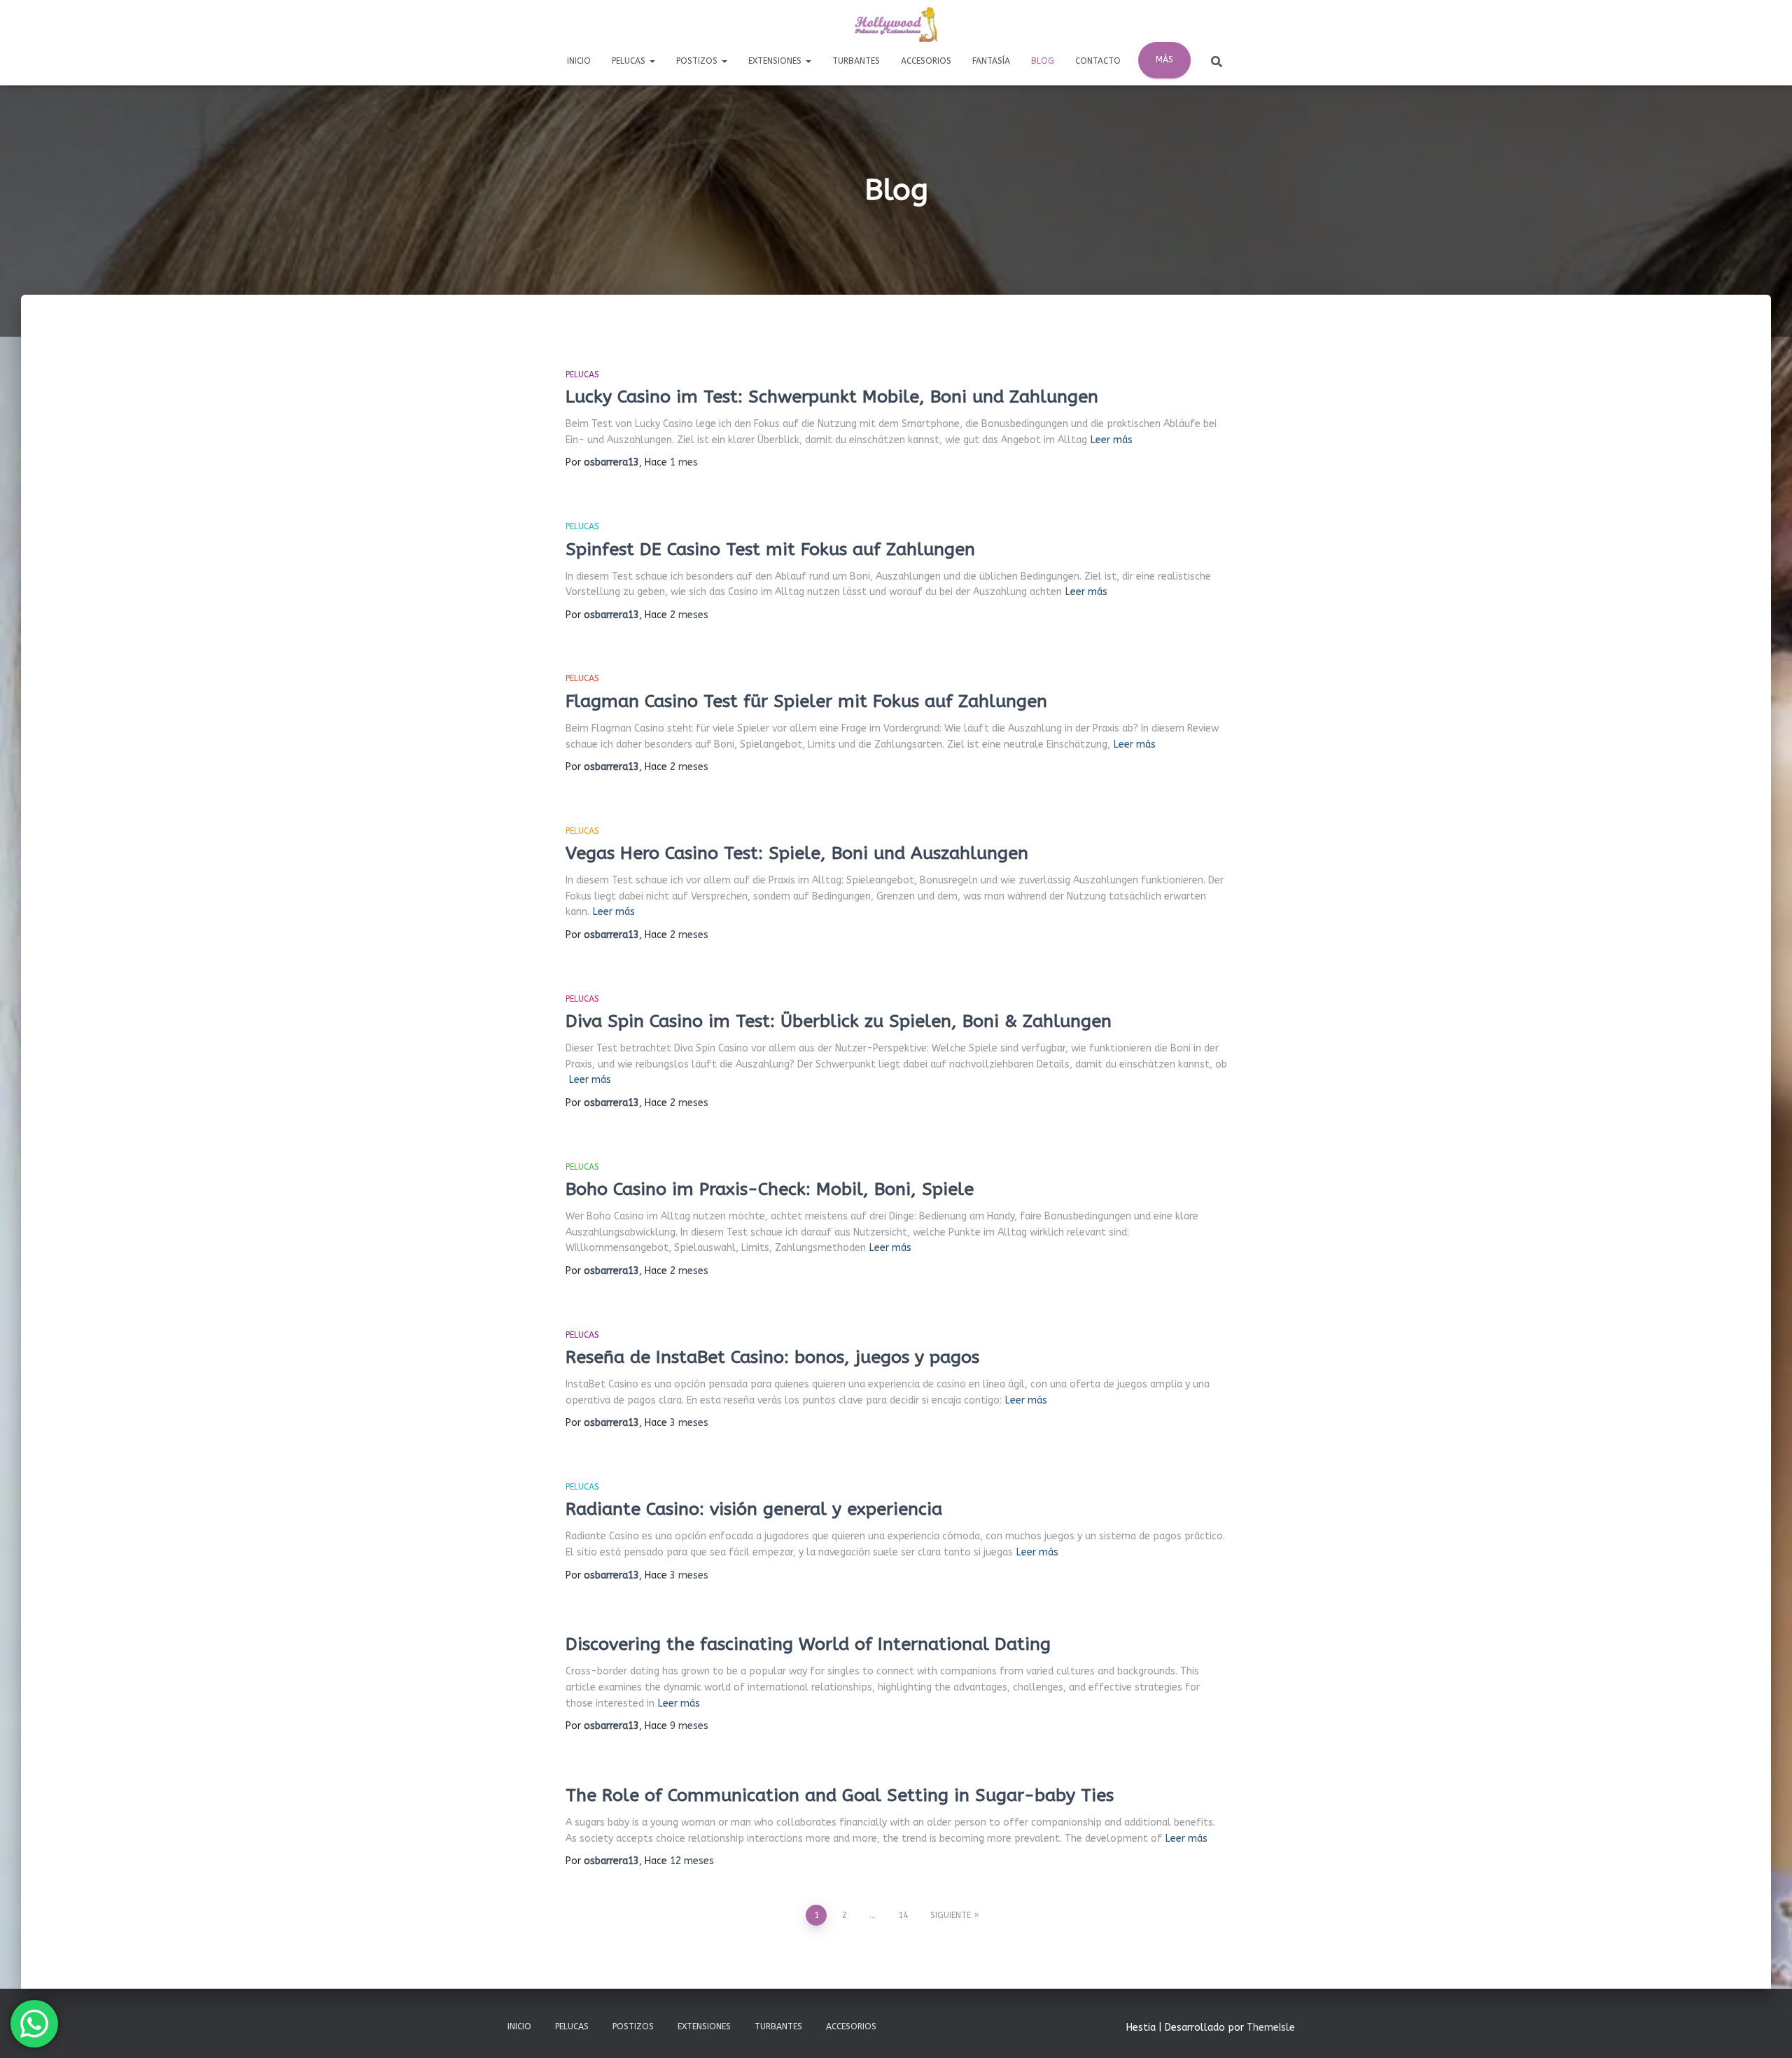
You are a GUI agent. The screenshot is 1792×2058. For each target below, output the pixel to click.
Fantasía (991, 61)
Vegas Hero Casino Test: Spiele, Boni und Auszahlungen (797, 853)
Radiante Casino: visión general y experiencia (754, 1509)
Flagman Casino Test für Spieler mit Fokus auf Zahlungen (806, 701)
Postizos (698, 61)
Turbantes (856, 61)
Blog (1043, 61)
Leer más (1112, 440)
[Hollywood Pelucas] (896, 24)
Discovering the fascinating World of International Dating (808, 1644)
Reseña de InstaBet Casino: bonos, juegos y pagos (772, 1357)
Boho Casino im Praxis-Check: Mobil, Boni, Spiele (770, 1189)
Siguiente (951, 1915)
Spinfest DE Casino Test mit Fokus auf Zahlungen (770, 549)
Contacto (1098, 61)
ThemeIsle (1271, 2028)
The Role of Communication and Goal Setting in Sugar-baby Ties (840, 1795)
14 (903, 1915)
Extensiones (776, 61)
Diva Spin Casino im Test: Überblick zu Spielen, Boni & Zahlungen (839, 1021)
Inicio (579, 61)
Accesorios (926, 61)
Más (1164, 59)
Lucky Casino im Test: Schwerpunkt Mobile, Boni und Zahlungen (832, 397)
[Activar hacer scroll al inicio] (1764, 2030)
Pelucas (630, 61)
